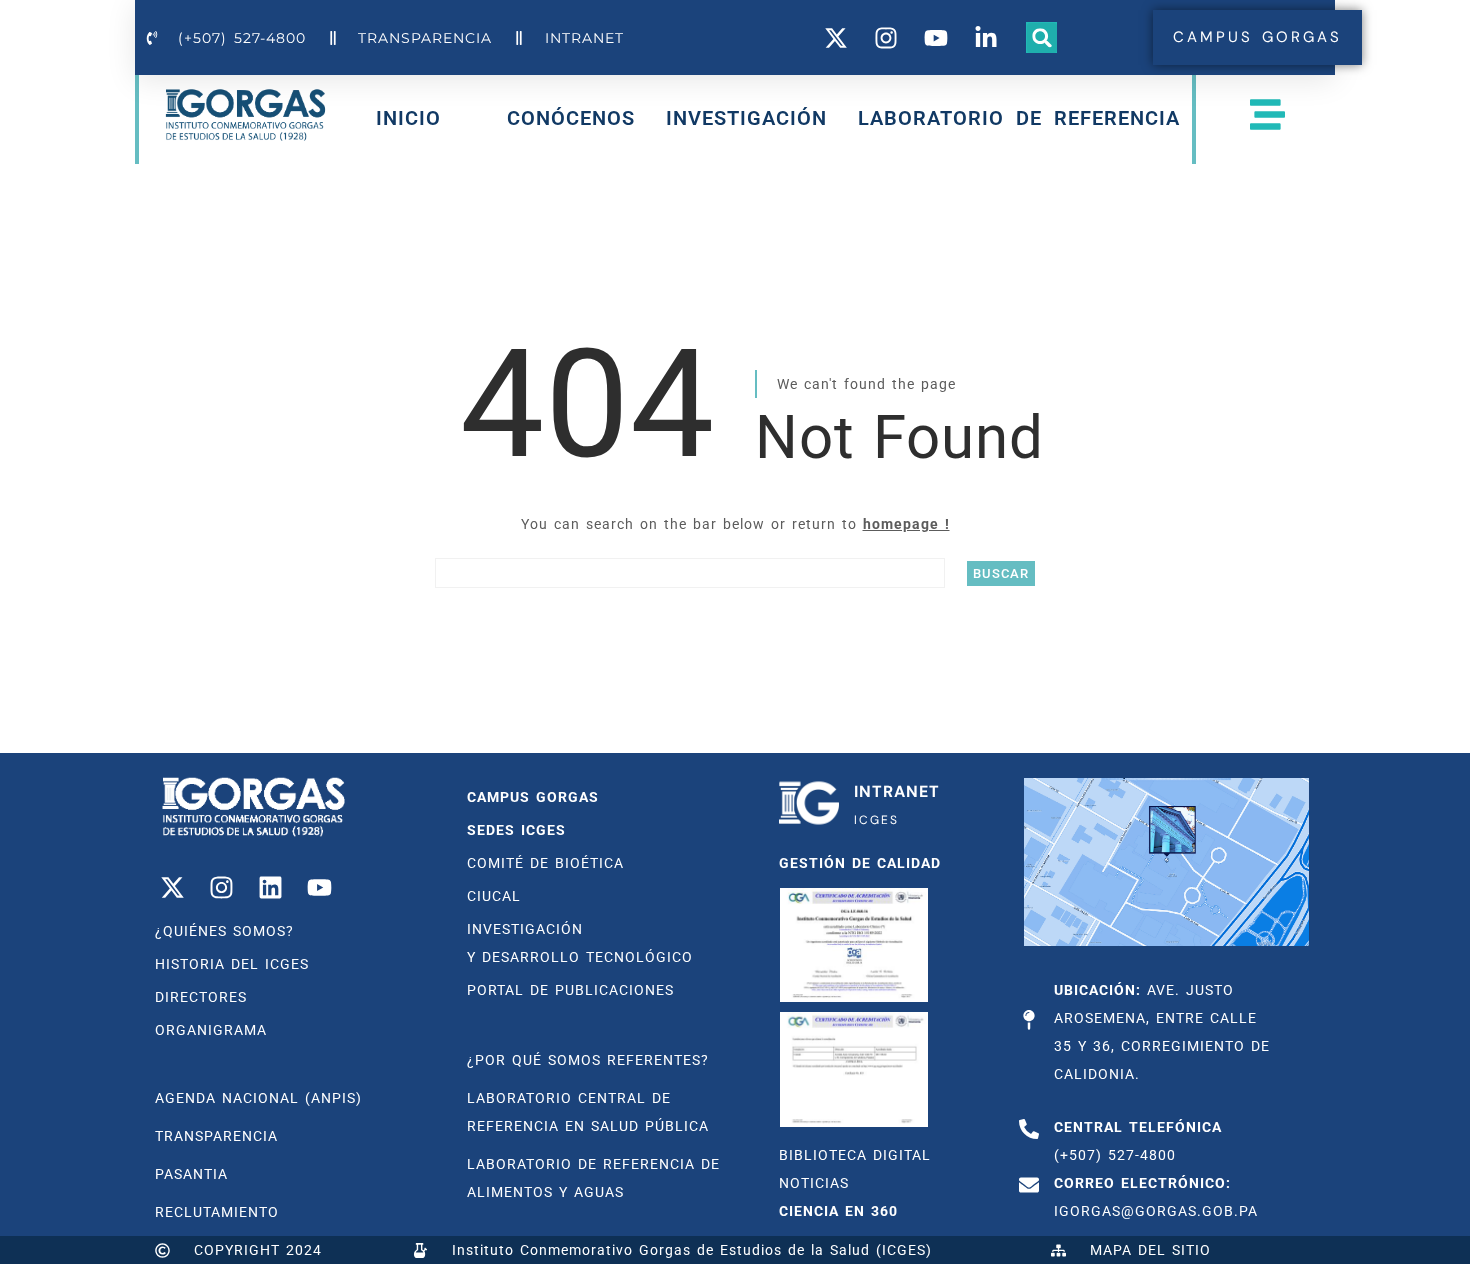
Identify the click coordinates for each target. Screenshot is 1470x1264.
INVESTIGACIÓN (746, 118)
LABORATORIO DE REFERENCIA (1019, 118)
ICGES (876, 820)
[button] (1042, 38)
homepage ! (906, 524)
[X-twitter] (172, 887)
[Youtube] (319, 887)
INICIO (408, 122)
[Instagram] (221, 887)
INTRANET (897, 791)
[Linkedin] (270, 887)
